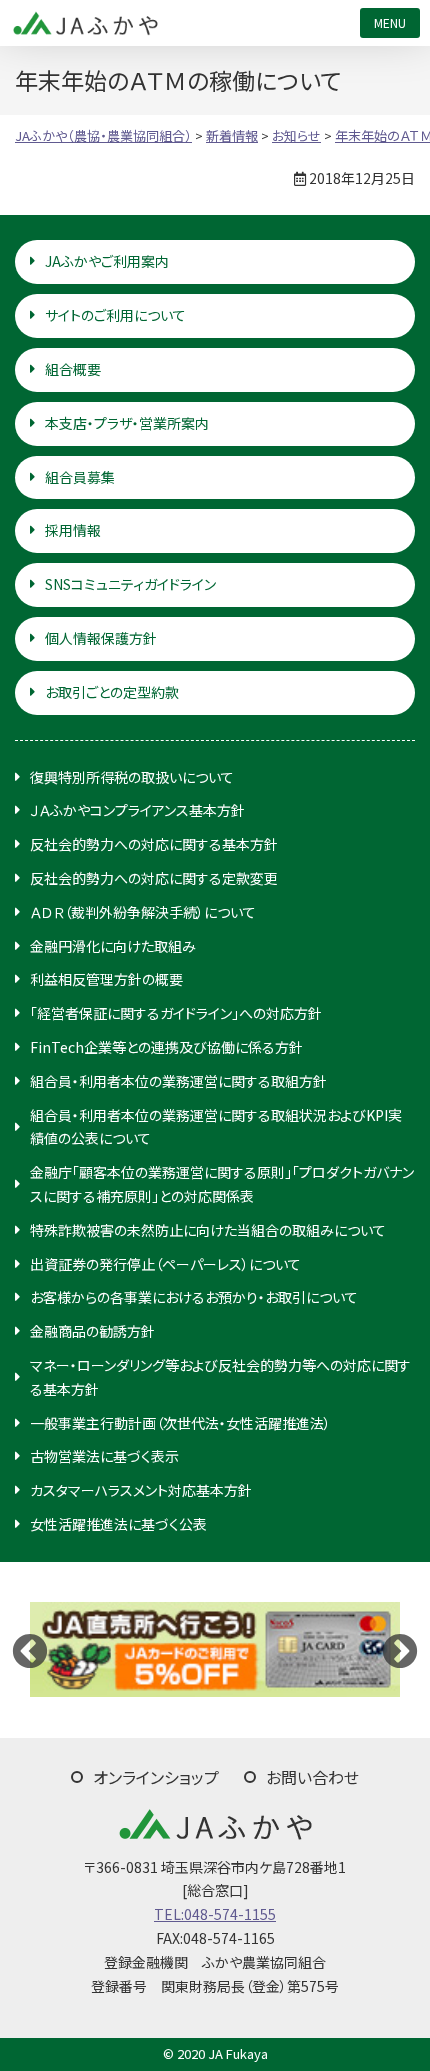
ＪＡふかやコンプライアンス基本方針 (137, 810)
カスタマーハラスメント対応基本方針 (141, 1490)
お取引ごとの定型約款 (112, 692)
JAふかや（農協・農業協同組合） (85, 23)
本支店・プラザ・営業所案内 (127, 423)
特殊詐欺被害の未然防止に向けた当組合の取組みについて (208, 1230)
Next (400, 1650)
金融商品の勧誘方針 (92, 1331)
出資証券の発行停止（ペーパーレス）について (165, 1264)
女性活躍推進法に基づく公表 (118, 1524)
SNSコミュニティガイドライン (130, 584)
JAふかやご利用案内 (107, 261)
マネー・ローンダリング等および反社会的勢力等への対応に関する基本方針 (220, 1377)
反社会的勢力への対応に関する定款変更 (154, 878)
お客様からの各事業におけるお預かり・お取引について (194, 1297)
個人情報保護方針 (101, 638)
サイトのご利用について (115, 315)
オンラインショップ (156, 1777)
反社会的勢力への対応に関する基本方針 (154, 844)
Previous (30, 1650)
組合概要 (73, 369)
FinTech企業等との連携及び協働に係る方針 (166, 1047)
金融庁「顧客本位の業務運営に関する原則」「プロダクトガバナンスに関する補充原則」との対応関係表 (222, 1184)
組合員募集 (80, 477)
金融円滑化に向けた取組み (113, 946)
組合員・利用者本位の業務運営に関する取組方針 (178, 1081)
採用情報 (73, 530)
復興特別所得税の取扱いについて (132, 777)
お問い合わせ (312, 1777)
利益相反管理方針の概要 (106, 979)
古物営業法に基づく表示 (104, 1456)
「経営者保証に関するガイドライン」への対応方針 (176, 1013)
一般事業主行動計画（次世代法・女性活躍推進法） (180, 1423)
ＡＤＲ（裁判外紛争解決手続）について (143, 912)
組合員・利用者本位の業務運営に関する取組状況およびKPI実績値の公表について (216, 1127)
